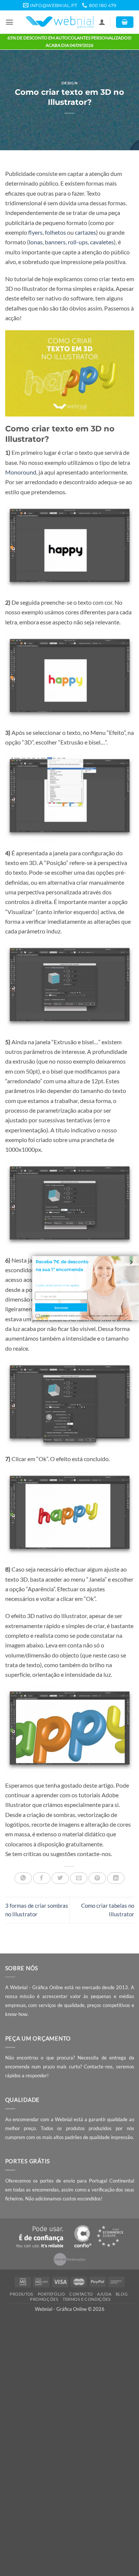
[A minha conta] (102, 22)
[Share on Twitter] (60, 1878)
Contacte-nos (98, 2067)
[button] (9, 22)
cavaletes (102, 242)
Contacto (81, 2294)
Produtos (21, 2294)
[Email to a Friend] (79, 1878)
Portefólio (52, 2294)
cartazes (85, 232)
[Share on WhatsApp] (23, 1878)
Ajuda (104, 2294)
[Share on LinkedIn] (116, 1878)
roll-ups (78, 242)
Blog (122, 2294)
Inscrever (61, 1307)
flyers (35, 232)
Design (69, 83)
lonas (36, 242)
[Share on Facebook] (42, 1878)
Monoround (21, 472)
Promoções (44, 2299)
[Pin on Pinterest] (97, 1878)
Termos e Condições (87, 2299)
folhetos (55, 232)
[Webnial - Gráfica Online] (59, 22)
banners (55, 242)
